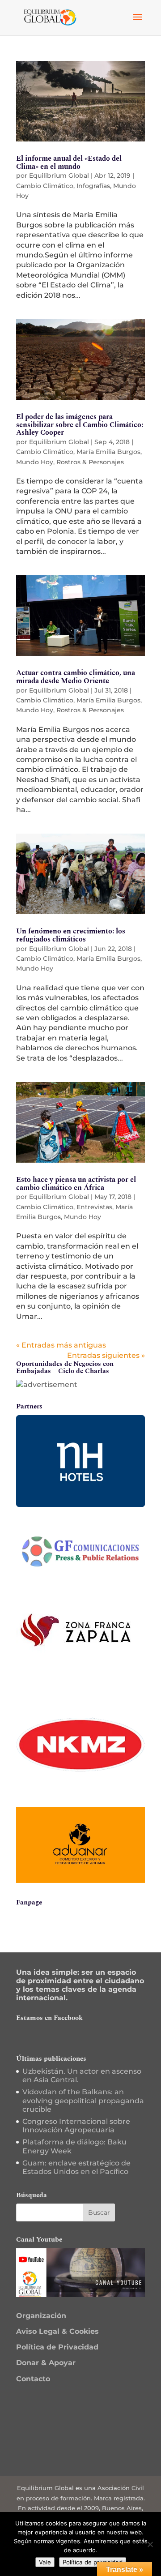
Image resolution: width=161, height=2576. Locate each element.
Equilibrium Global (59, 175)
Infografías (93, 186)
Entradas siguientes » (106, 1355)
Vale (45, 2562)
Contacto (33, 2379)
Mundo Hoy (35, 462)
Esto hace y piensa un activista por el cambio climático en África (76, 1184)
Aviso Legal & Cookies (57, 2331)
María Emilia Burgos (108, 452)
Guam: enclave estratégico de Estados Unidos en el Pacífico (76, 2167)
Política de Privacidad (57, 2347)
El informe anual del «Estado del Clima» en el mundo (69, 163)
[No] (150, 2544)
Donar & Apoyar (46, 2363)
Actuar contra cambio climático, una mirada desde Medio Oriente (76, 677)
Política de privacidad (93, 2562)
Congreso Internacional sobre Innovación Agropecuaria (76, 2126)
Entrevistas (94, 1207)
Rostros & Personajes (90, 462)
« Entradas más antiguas (61, 1345)
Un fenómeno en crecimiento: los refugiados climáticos (71, 935)
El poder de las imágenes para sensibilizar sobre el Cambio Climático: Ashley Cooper (80, 425)
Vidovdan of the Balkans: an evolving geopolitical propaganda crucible (83, 2100)
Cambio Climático (45, 186)
